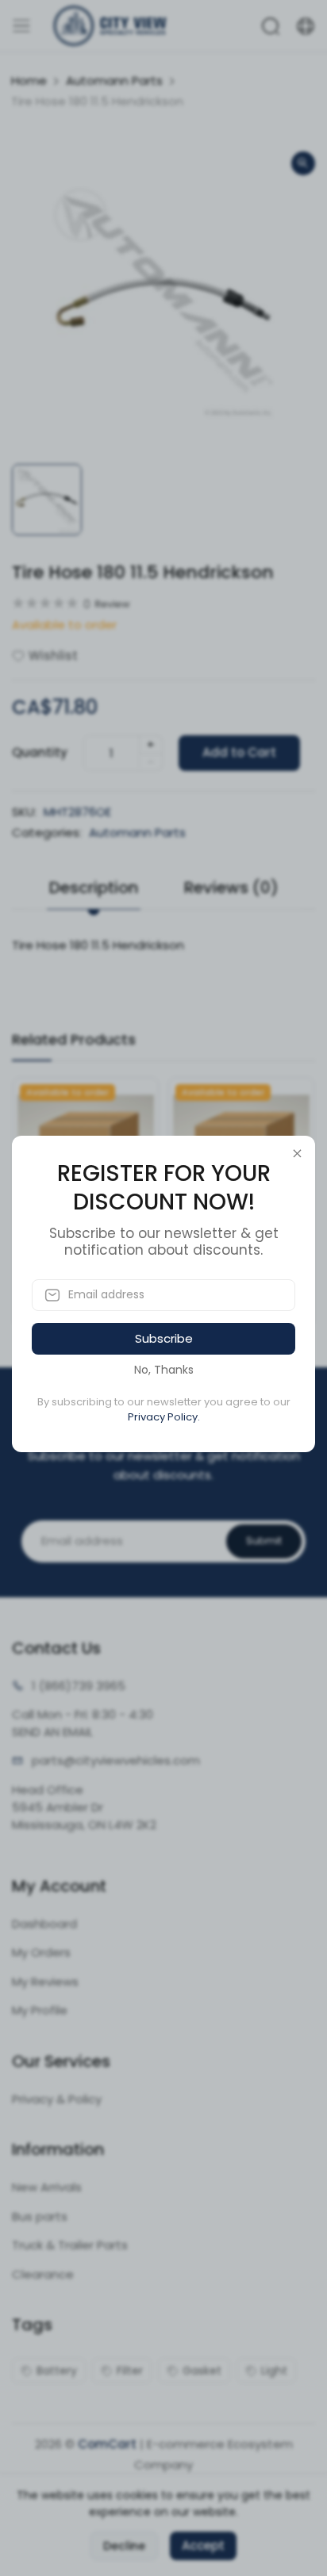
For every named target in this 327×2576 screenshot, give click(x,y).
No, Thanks (164, 1370)
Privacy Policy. (164, 1417)
